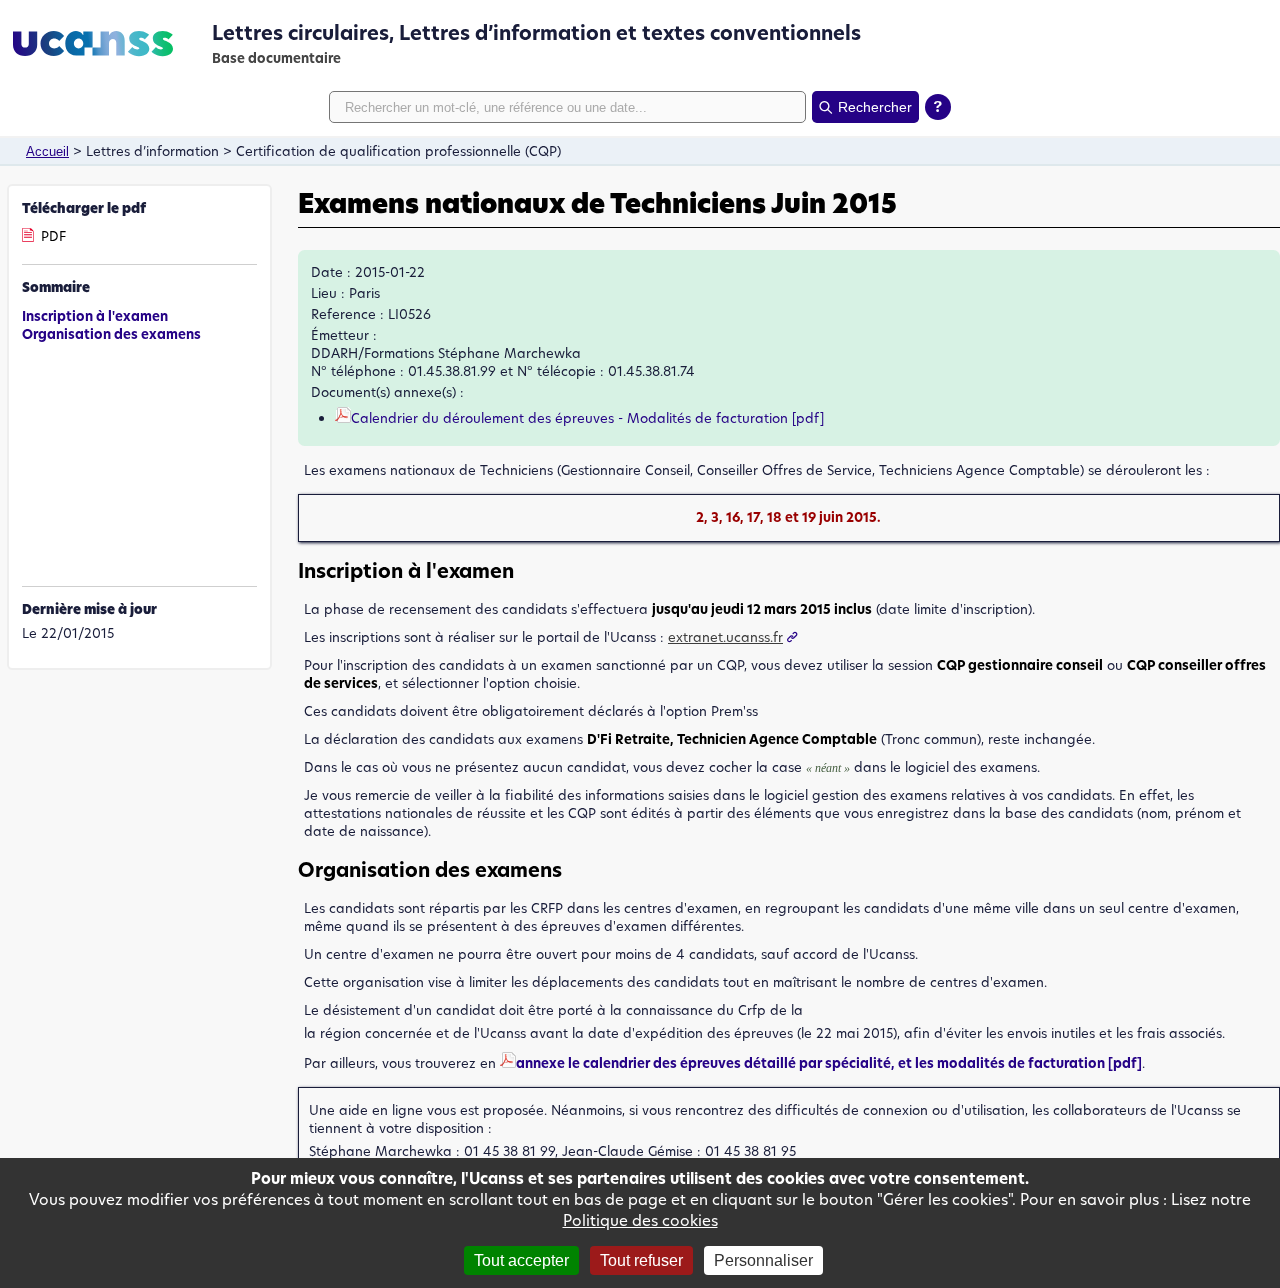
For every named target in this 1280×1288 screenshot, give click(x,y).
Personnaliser (763, 1260)
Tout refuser (641, 1260)
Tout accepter (521, 1260)
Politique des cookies (640, 1220)
